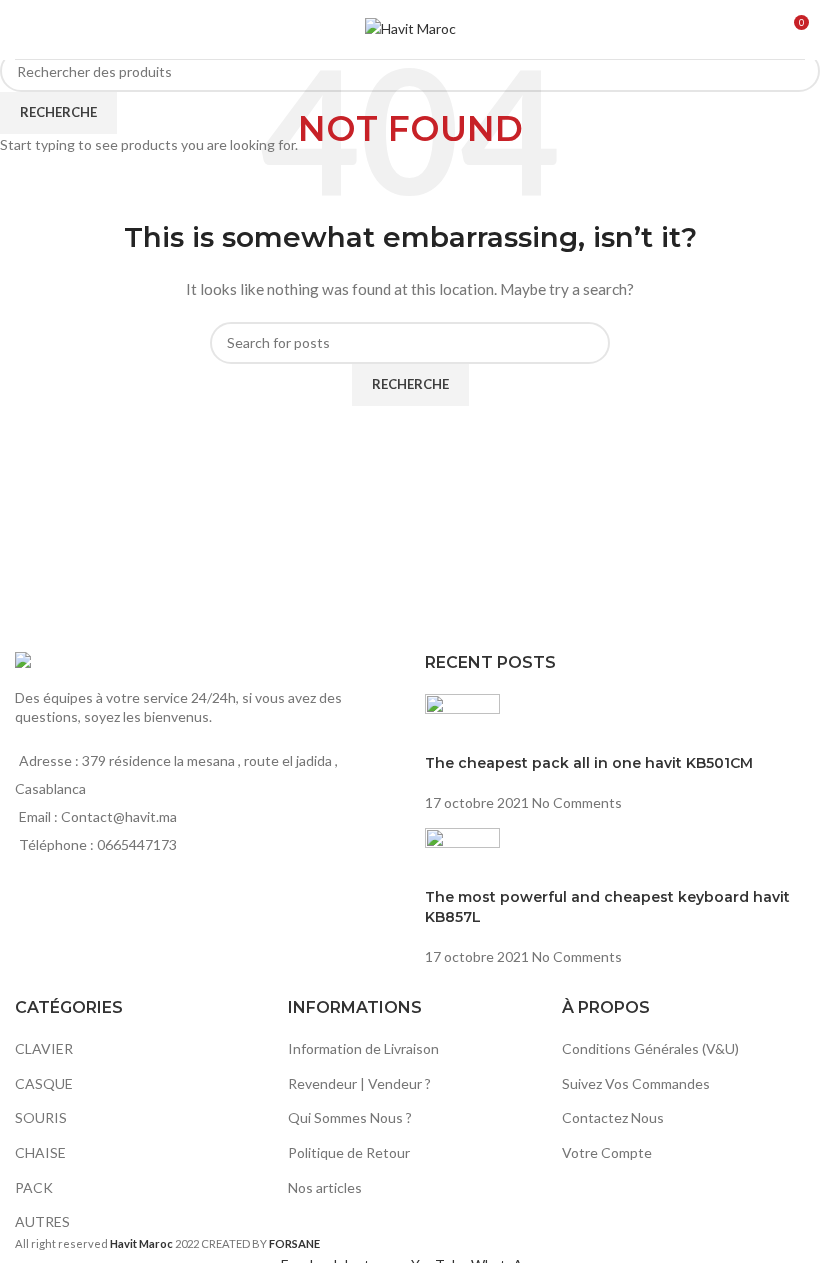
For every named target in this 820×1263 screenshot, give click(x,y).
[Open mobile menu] (23, 30)
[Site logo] (410, 27)
